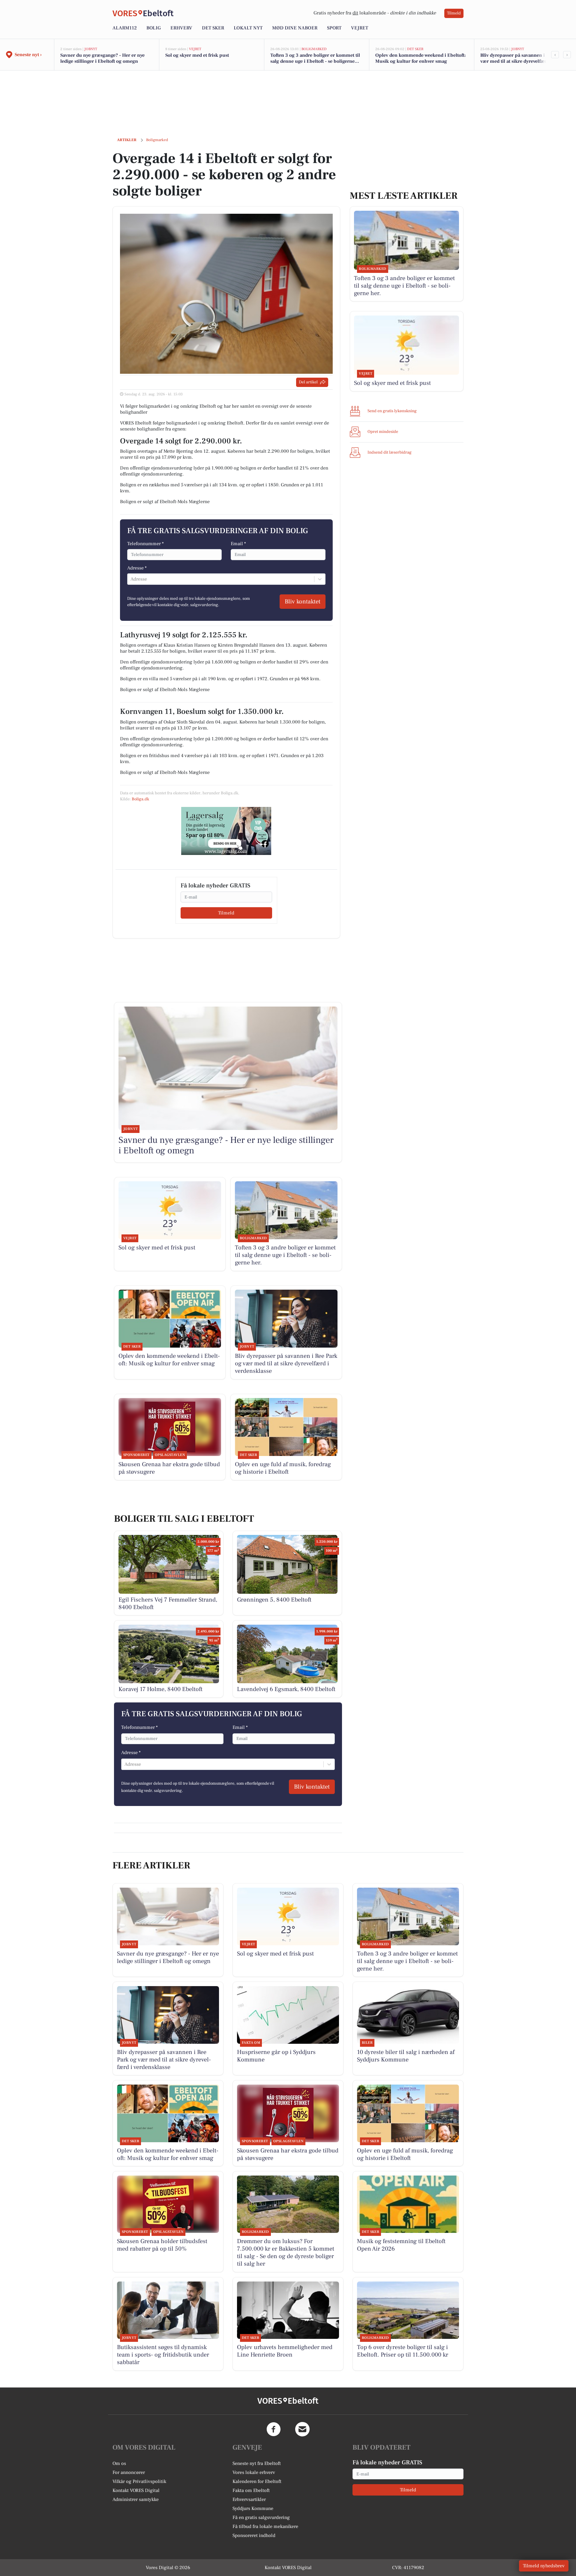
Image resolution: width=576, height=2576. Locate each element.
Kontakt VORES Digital (136, 2490)
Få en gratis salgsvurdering (261, 2517)
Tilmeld (454, 13)
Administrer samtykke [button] (136, 2499)
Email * (238, 544)
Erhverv (181, 28)
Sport (334, 28)
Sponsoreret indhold (254, 2535)
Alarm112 (125, 28)
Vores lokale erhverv (254, 2472)
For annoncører (129, 2472)
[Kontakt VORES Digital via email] (302, 2429)
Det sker (213, 28)
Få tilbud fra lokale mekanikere (265, 2526)
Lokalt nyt (248, 28)
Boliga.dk (140, 799)
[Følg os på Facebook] (274, 2429)
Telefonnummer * (145, 544)
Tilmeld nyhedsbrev (544, 2566)
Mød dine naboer (295, 28)
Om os (119, 2463)
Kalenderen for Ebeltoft (257, 2481)
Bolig (154, 28)
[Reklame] (226, 831)
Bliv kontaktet (303, 602)
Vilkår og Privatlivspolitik (139, 2481)
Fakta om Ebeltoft (251, 2490)
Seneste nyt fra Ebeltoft (257, 2463)
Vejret (360, 28)
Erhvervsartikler (249, 2499)
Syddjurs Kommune (253, 2508)
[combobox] (131, 579)
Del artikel (308, 382)
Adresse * (137, 568)
